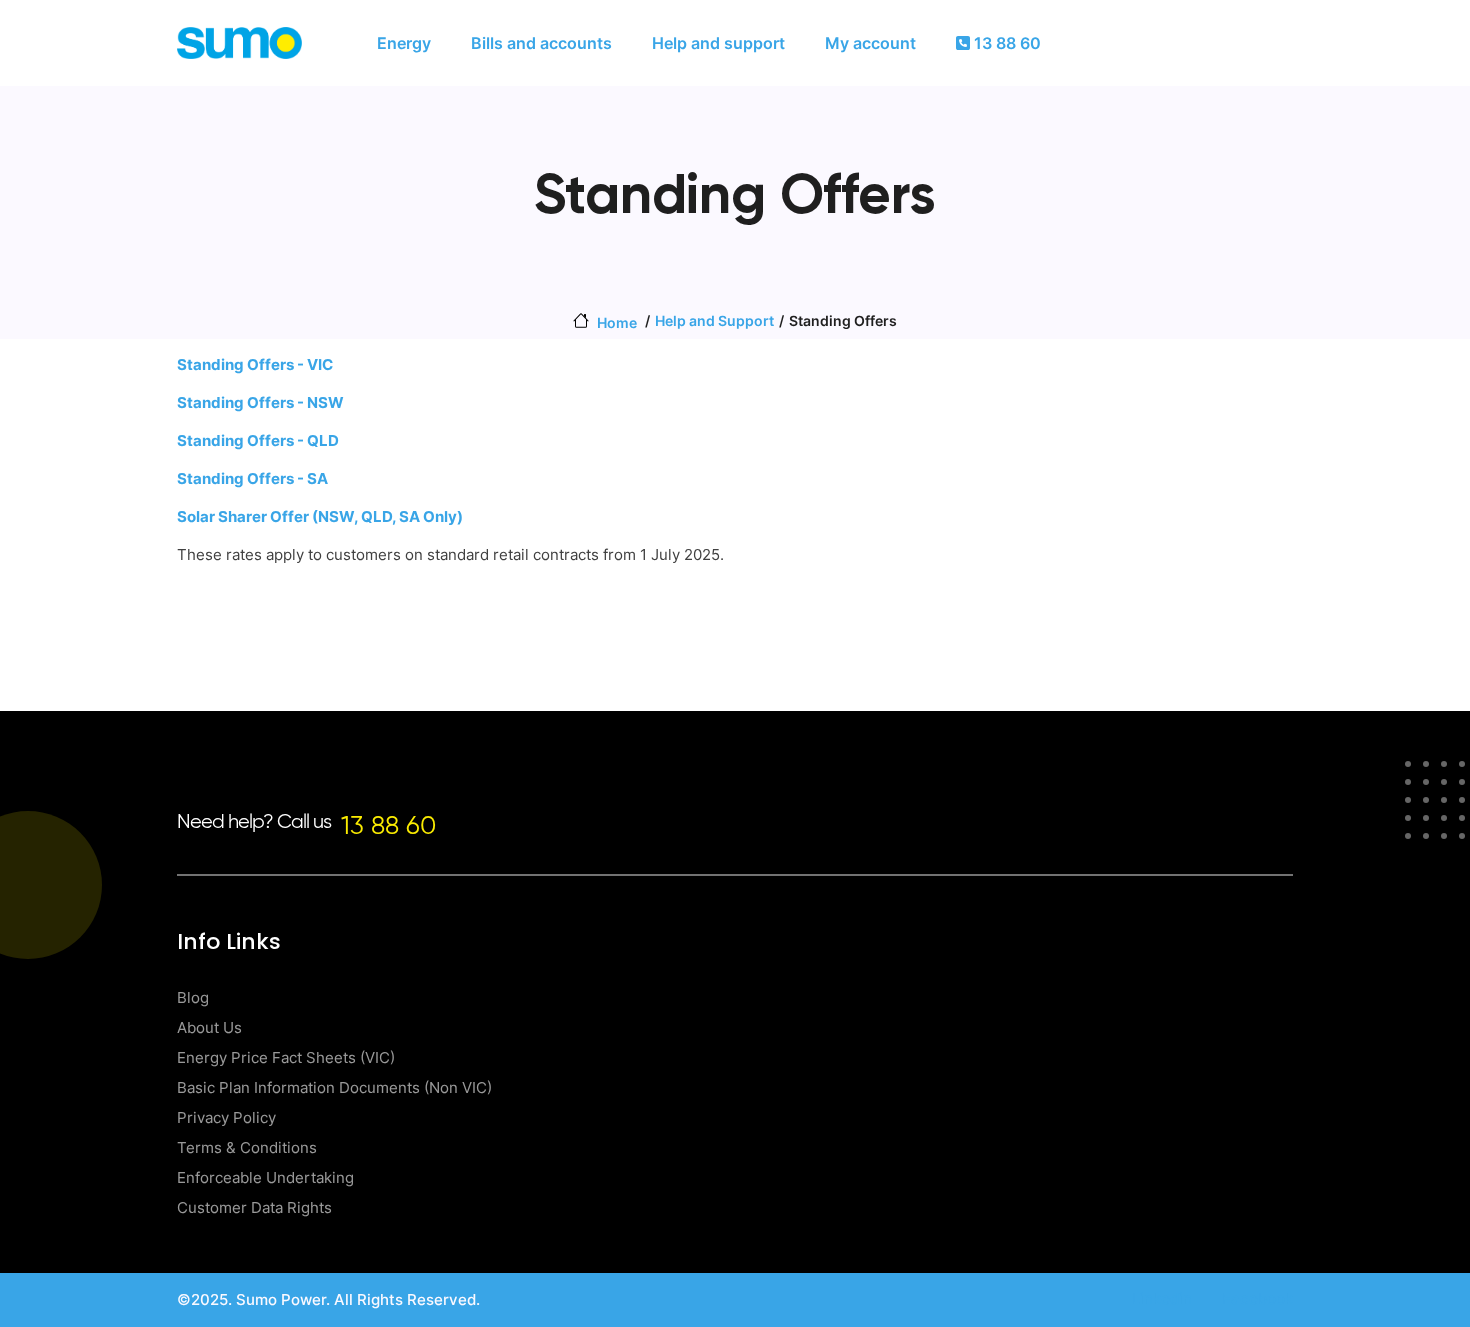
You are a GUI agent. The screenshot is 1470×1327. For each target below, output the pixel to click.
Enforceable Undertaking (265, 1177)
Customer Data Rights (254, 1207)
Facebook (1257, 1299)
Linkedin (1162, 1299)
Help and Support (714, 320)
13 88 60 (1005, 43)
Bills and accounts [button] (541, 43)
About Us (209, 1027)
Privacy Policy (226, 1117)
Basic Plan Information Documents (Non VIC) (334, 1087)
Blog (193, 997)
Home (617, 322)
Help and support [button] (718, 43)
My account (870, 43)
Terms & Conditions (247, 1147)
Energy (404, 43)
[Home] (239, 43)
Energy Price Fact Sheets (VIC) (286, 1057)
